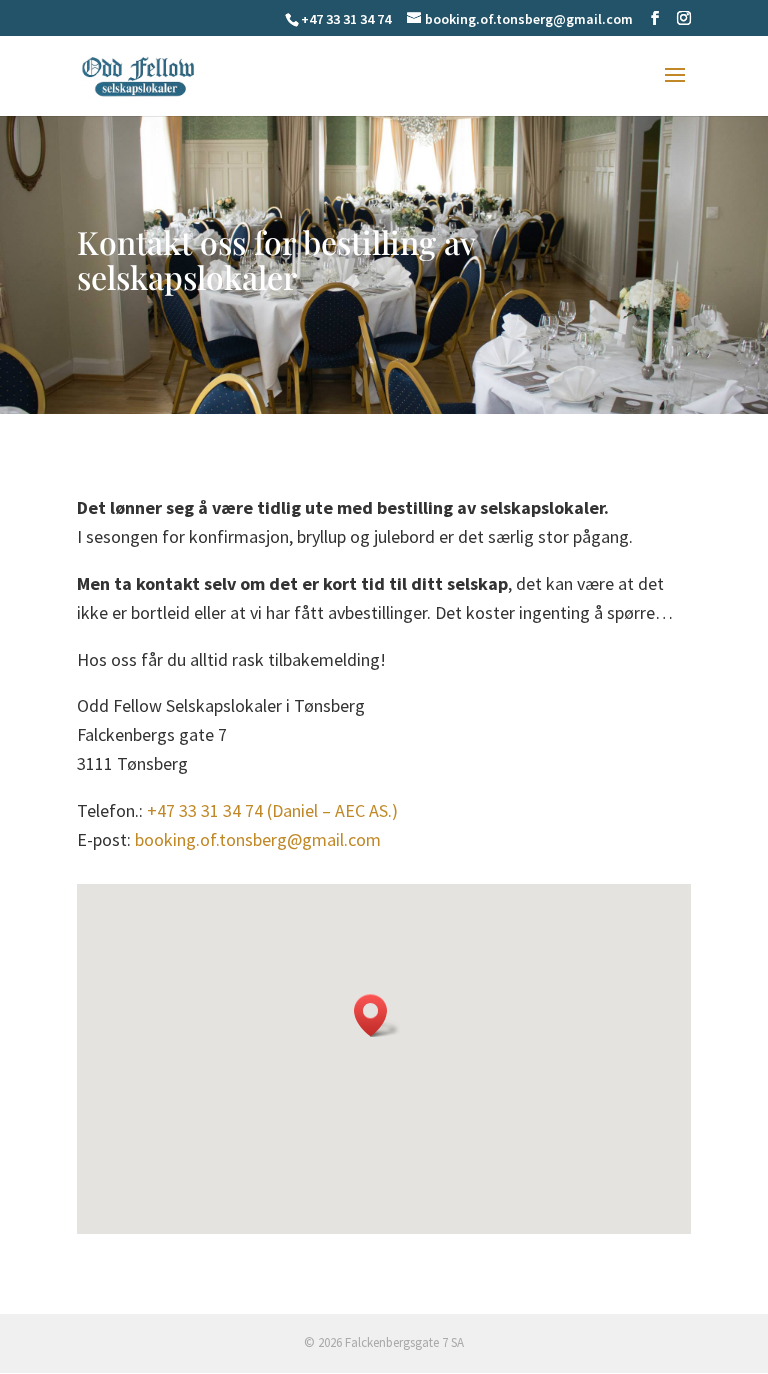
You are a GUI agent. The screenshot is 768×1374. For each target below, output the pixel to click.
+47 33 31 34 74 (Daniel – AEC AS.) (272, 810)
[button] (377, 1015)
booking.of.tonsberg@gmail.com (258, 839)
